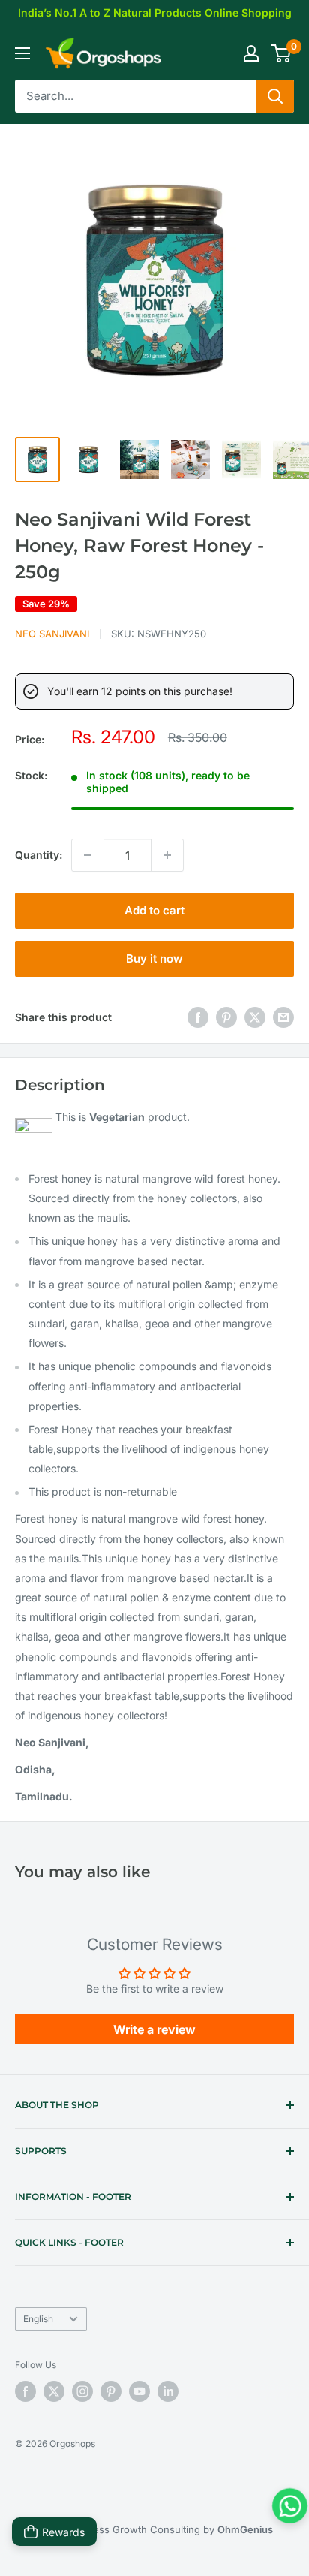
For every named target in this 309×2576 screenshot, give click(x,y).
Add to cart (154, 910)
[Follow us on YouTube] (139, 2391)
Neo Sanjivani (52, 634)
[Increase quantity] (167, 855)
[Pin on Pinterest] (226, 1017)
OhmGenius (245, 2529)
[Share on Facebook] (198, 1017)
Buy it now (154, 958)
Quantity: (39, 855)
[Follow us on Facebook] (25, 2391)
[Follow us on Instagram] (82, 2391)
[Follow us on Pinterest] (111, 2391)
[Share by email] (283, 1017)
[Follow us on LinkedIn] (168, 2391)
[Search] (275, 96)
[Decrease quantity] (88, 855)
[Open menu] (22, 53)
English (38, 2319)
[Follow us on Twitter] (54, 2391)
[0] (282, 53)
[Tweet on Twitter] (255, 1017)
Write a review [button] (154, 2029)
